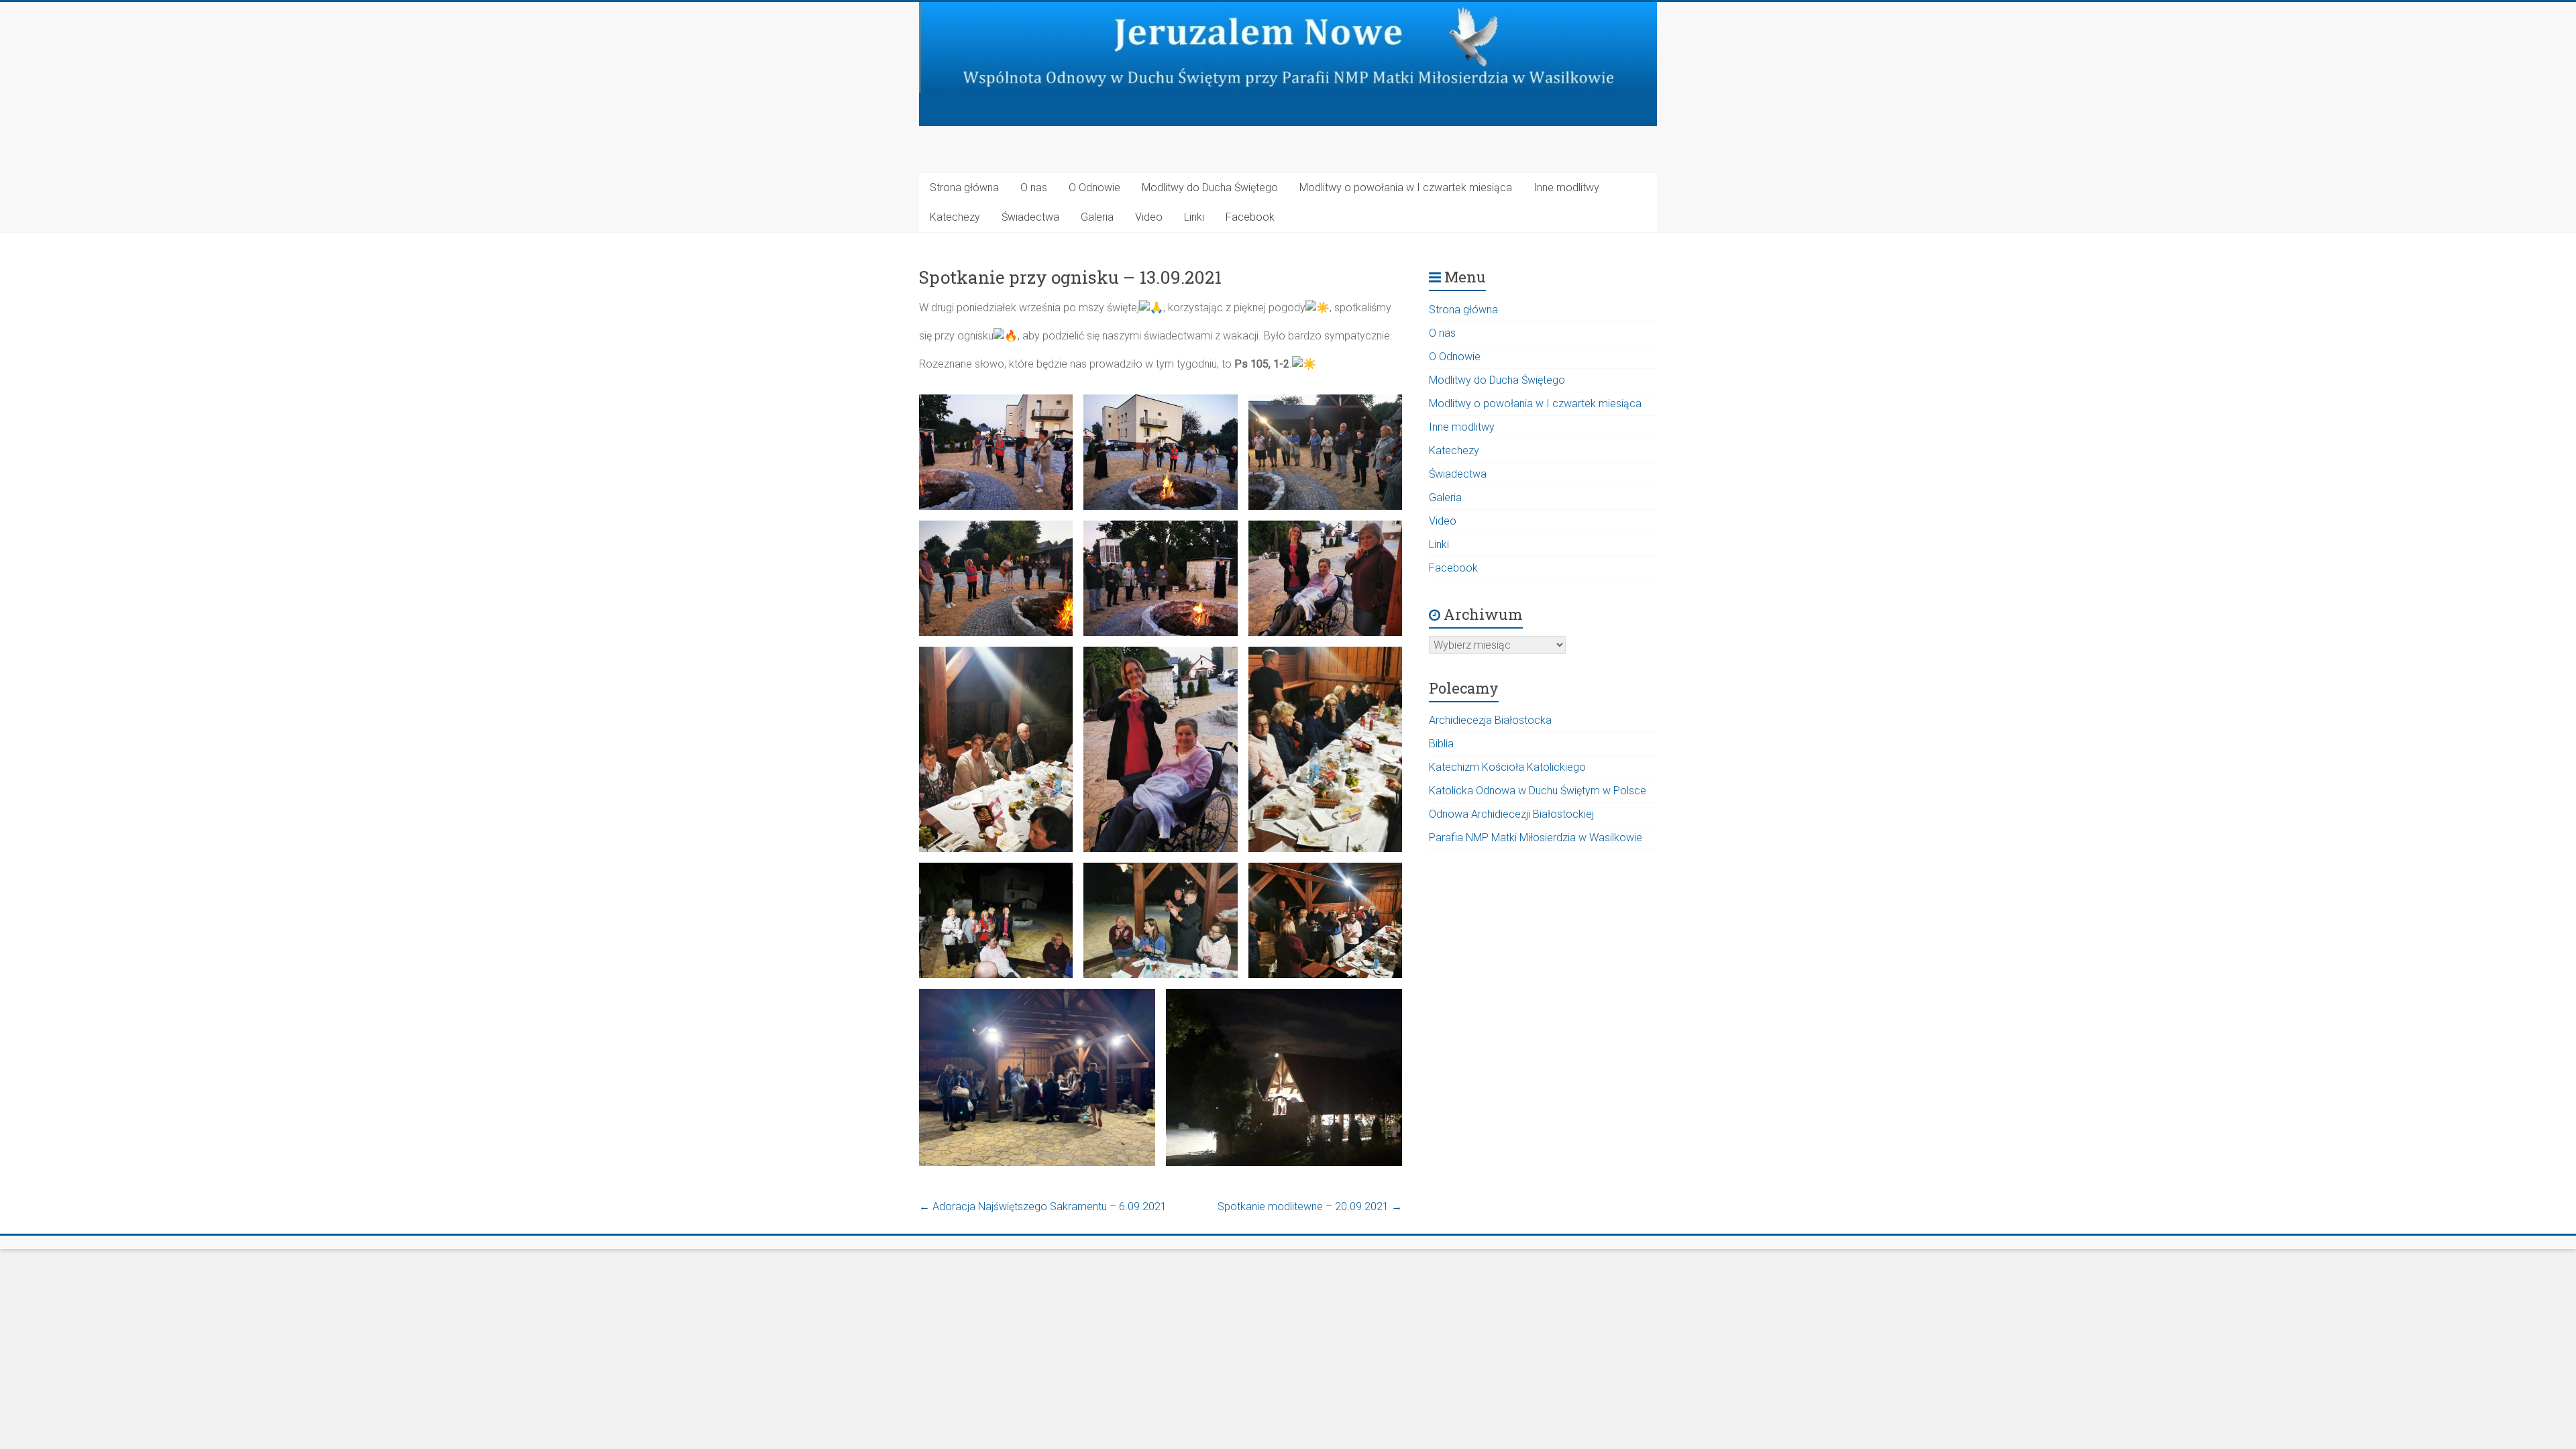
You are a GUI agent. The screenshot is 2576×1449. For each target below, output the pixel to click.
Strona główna (964, 187)
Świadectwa (1030, 217)
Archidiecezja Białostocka (1490, 720)
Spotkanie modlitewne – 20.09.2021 (1310, 1206)
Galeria (1097, 217)
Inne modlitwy (1566, 187)
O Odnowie (1094, 187)
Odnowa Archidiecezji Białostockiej (1511, 814)
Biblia (1441, 744)
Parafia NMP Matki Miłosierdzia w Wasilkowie (1536, 838)
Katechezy (955, 217)
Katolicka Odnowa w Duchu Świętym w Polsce (1538, 791)
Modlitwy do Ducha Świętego (1210, 187)
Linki (1194, 217)
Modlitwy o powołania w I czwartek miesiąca (1406, 187)
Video (1149, 217)
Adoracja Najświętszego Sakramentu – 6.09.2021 (1043, 1206)
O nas (1034, 187)
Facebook (1250, 217)
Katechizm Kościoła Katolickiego (1507, 767)
